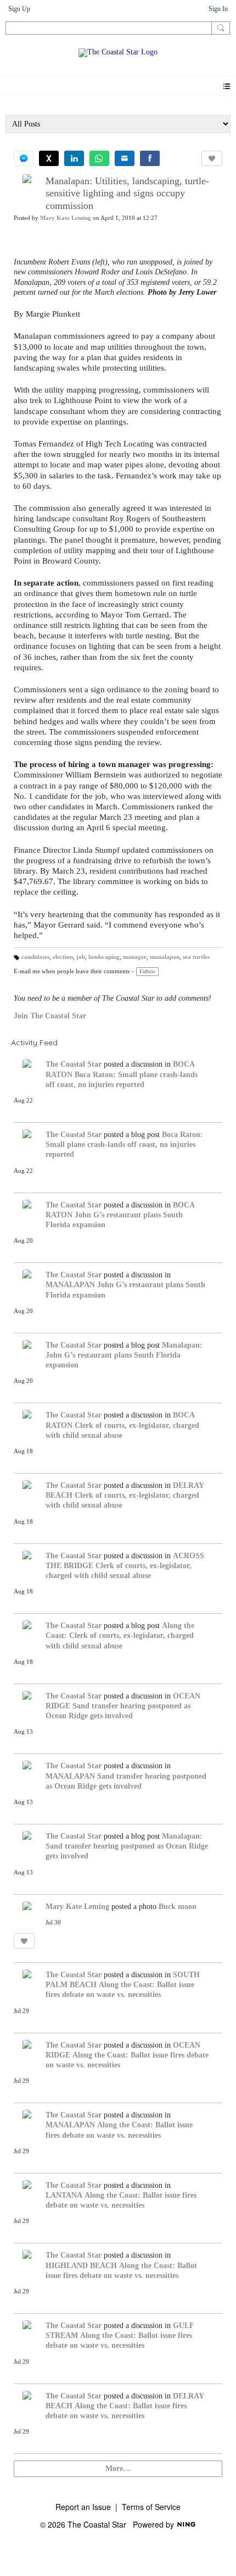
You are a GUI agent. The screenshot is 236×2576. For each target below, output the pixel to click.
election (63, 957)
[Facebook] (150, 158)
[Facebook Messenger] (24, 158)
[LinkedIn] (74, 158)
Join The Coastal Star (50, 1016)
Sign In (218, 9)
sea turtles (196, 957)
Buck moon (178, 1907)
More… (118, 2469)
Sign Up (19, 9)
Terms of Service (151, 2507)
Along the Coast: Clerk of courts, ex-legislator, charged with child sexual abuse (120, 1635)
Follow (147, 971)
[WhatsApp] (99, 158)
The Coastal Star (74, 1064)
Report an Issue (83, 2507)
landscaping (104, 957)
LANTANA (64, 2195)
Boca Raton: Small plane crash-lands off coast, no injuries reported (124, 1144)
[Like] (212, 158)
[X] (49, 158)
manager (135, 957)
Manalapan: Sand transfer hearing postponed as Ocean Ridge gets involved (127, 1846)
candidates (35, 957)
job (81, 957)
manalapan (165, 957)
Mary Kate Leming (66, 218)
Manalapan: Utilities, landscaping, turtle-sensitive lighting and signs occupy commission (127, 193)
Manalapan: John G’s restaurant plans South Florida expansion (124, 1355)
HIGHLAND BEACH (81, 2266)
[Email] (125, 158)
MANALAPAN (70, 1285)
